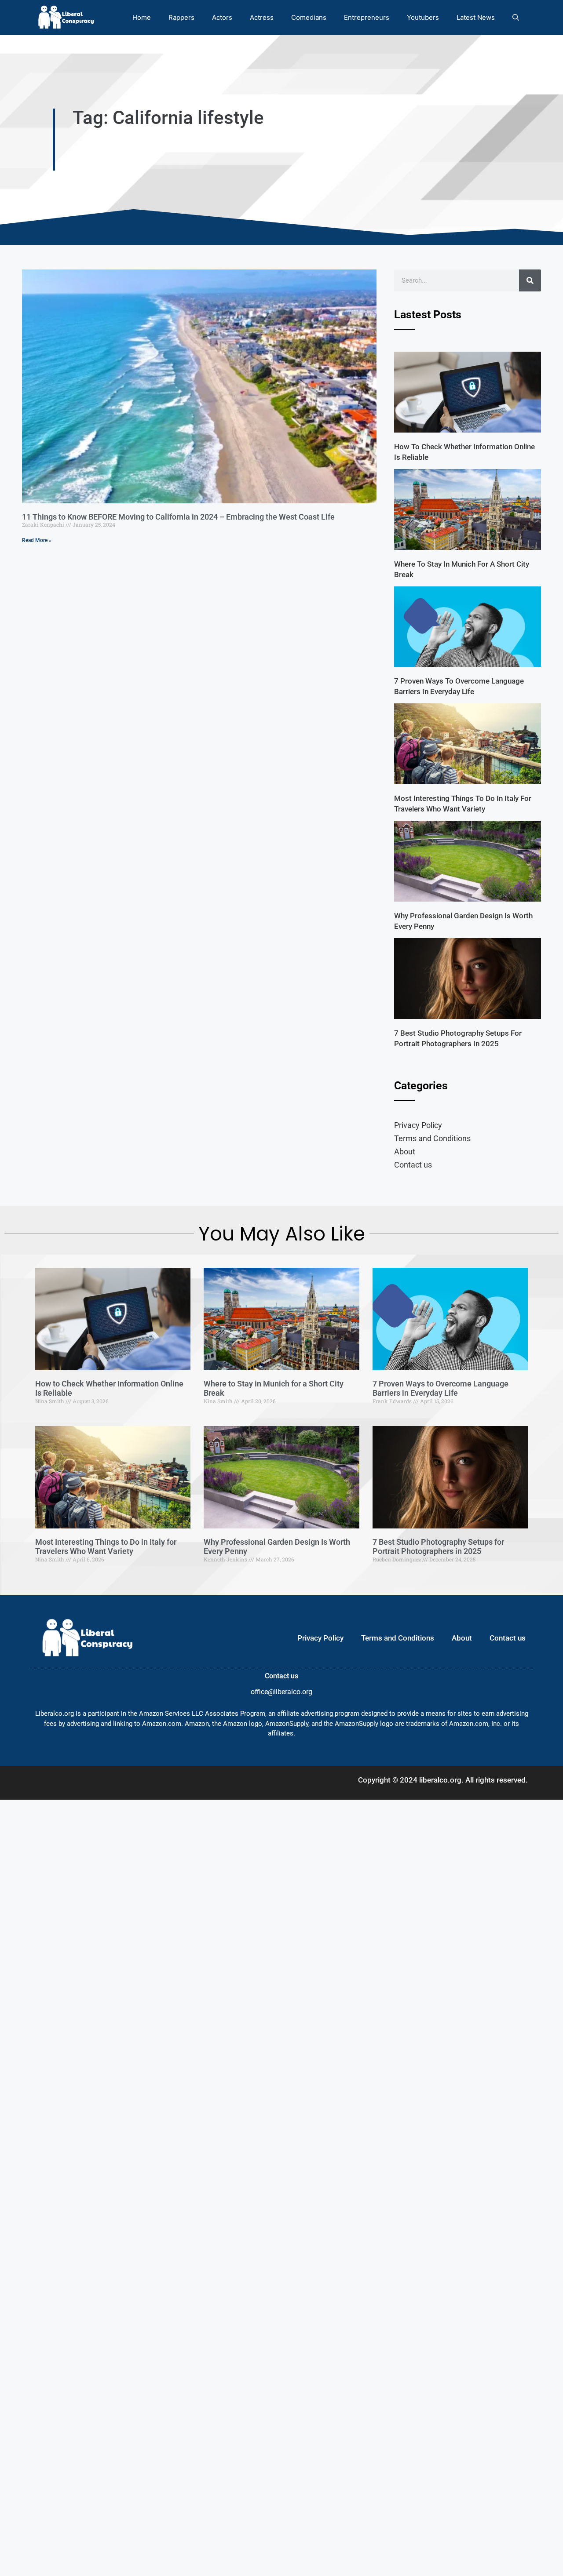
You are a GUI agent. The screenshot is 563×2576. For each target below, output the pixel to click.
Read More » (37, 540)
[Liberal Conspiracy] (65, 17)
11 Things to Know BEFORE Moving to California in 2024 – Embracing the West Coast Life (178, 517)
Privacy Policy (418, 1125)
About (405, 1152)
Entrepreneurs (367, 17)
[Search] (530, 280)
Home (142, 17)
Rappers (181, 17)
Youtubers (423, 17)
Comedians (309, 17)
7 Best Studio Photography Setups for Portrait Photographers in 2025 (438, 1547)
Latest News (476, 17)
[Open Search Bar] (516, 17)
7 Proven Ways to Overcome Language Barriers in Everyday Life (441, 1388)
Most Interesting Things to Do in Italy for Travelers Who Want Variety (106, 1547)
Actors (222, 17)
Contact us (413, 1165)
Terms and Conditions (432, 1138)
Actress (262, 17)
